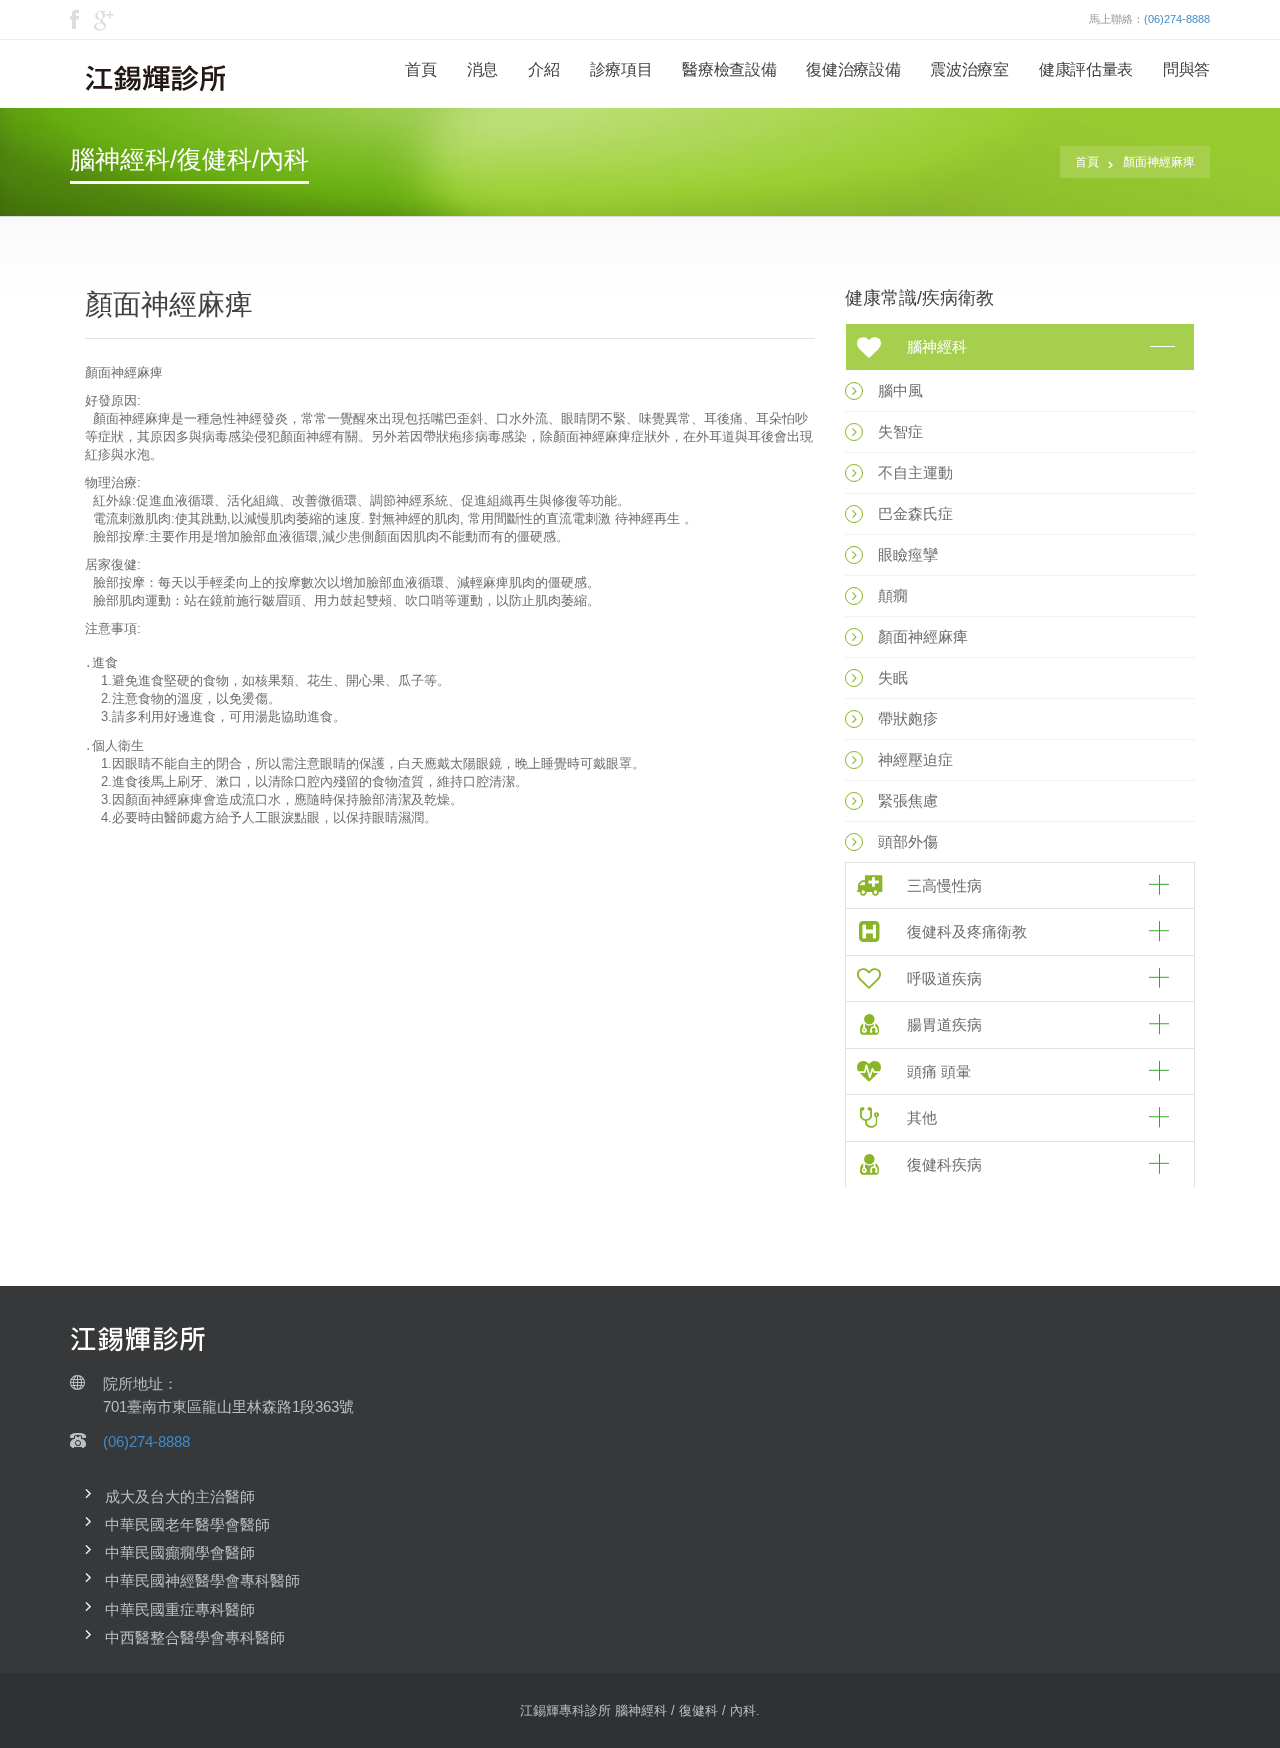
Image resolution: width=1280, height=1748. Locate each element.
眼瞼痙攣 (908, 554)
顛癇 (893, 595)
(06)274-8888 (1177, 19)
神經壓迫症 (915, 759)
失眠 (893, 677)
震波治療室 (969, 69)
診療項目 (621, 69)
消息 (482, 69)
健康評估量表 (1086, 69)
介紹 (543, 69)
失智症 (900, 431)
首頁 (420, 69)
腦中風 (900, 390)
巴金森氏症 (915, 513)
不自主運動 (915, 472)
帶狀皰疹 (908, 718)
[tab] (1020, 347)
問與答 (1186, 69)
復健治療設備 (853, 69)
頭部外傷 (908, 841)
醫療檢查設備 (729, 69)
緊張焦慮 (908, 800)
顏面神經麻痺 (1159, 162)
